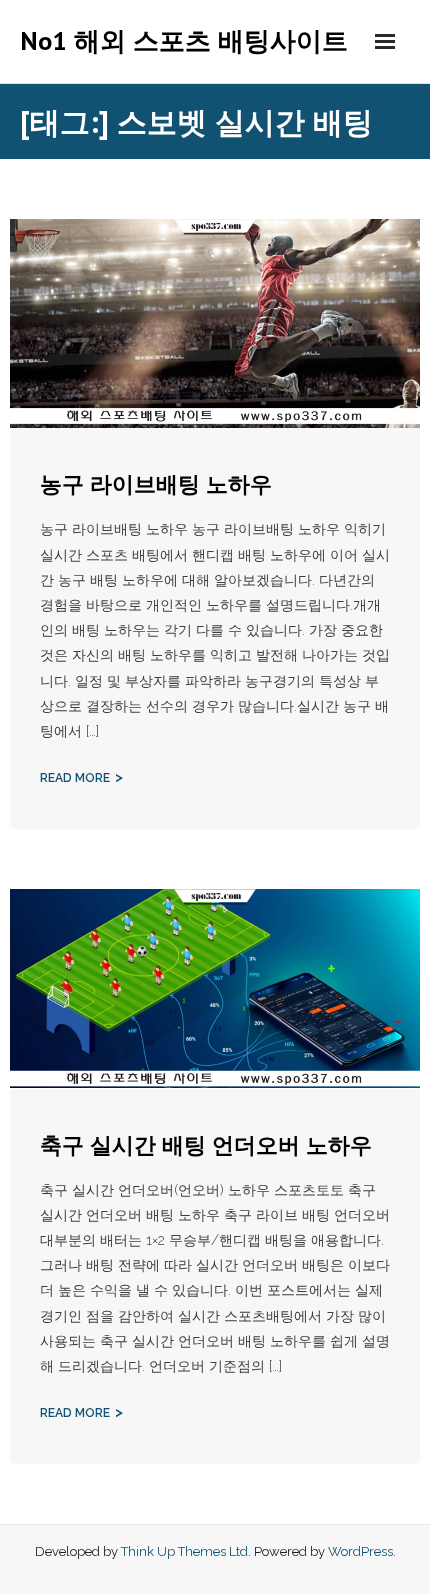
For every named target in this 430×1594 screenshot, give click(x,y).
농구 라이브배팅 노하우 (156, 484)
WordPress (360, 1551)
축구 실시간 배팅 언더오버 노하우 (206, 1145)
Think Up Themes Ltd (184, 1551)
